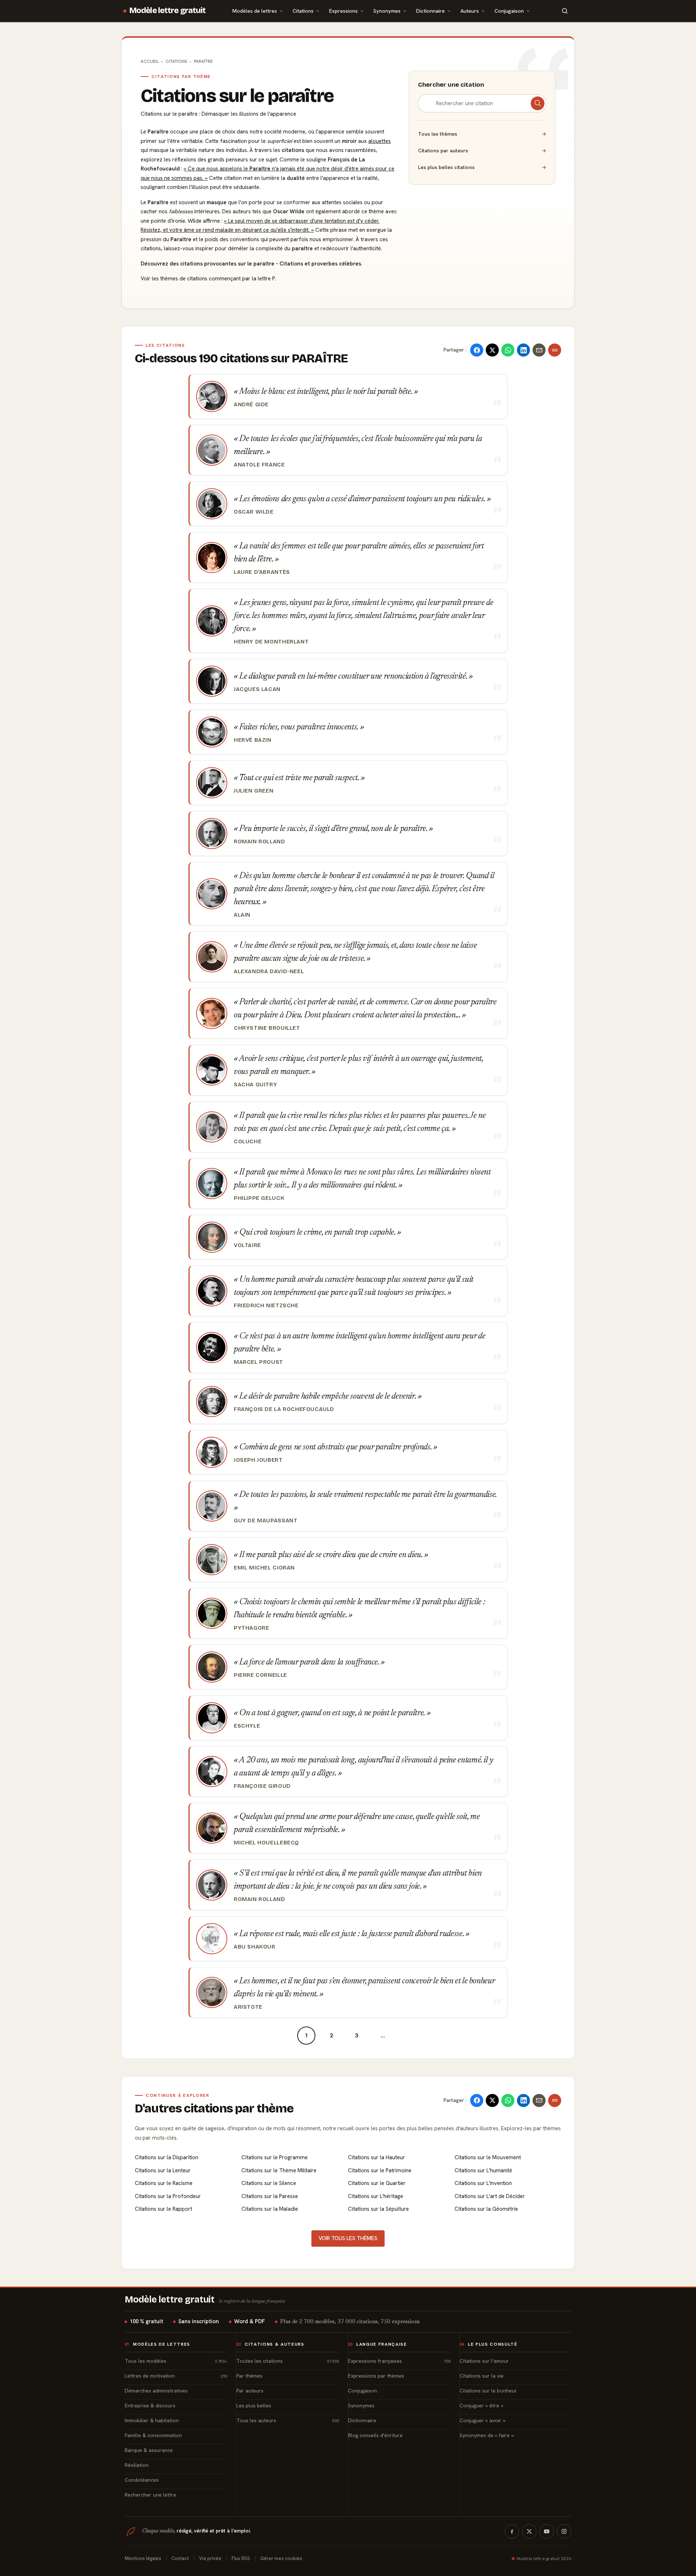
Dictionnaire (430, 11)
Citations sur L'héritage (376, 2196)
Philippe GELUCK (259, 1198)
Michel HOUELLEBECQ (266, 1843)
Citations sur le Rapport (163, 2209)
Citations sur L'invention (483, 2183)
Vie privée (210, 2558)
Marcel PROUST (258, 1362)
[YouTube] (547, 2531)
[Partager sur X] (492, 350)
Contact (180, 2558)
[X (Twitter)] (529, 2531)
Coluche (248, 1141)
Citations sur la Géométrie (486, 2209)
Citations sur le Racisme (164, 2183)
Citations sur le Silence (269, 2183)
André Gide (251, 404)
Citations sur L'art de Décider (490, 2196)
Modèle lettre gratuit (168, 11)
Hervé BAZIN (253, 740)
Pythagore (251, 1628)
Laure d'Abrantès (262, 572)
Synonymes (387, 11)
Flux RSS (241, 2558)
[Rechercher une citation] (538, 103)
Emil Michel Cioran (264, 1568)
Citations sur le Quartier (377, 2183)
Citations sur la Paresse (270, 2196)
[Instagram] (564, 2531)
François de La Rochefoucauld (284, 1409)
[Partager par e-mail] (539, 350)
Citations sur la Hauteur (376, 2157)
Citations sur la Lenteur (163, 2170)
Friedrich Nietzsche (266, 1305)
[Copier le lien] (555, 350)
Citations (303, 11)
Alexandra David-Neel (269, 971)
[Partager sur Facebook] (477, 350)
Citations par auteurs (482, 151)
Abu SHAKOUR (255, 1947)
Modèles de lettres (255, 11)
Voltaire (247, 1245)
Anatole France (259, 465)
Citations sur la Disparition (167, 2157)
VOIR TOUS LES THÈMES (348, 2238)
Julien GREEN (254, 791)
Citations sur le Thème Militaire (279, 2170)
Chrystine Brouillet (267, 1028)
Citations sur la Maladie (270, 2209)
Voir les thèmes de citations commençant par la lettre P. (208, 279)
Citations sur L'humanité (483, 2170)
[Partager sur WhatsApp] (508, 350)
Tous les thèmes (482, 134)
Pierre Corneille (260, 1675)
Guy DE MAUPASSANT (266, 1521)
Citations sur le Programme (275, 2157)
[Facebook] (512, 2531)
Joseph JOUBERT (258, 1460)
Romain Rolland (260, 841)
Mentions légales (143, 2558)
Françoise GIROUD (262, 1786)
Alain (242, 915)
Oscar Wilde (254, 512)
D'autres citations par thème (214, 2108)
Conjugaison (509, 11)
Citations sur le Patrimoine (380, 2170)
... (383, 2036)
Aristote (248, 2007)
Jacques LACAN (257, 689)
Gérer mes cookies (281, 2558)
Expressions (343, 11)
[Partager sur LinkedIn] (523, 350)
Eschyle (247, 1726)
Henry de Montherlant (271, 642)
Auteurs (470, 11)
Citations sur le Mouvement (488, 2157)
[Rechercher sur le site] (565, 11)
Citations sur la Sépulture (378, 2209)
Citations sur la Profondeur (168, 2196)
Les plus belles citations (482, 167)
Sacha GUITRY (255, 1085)
